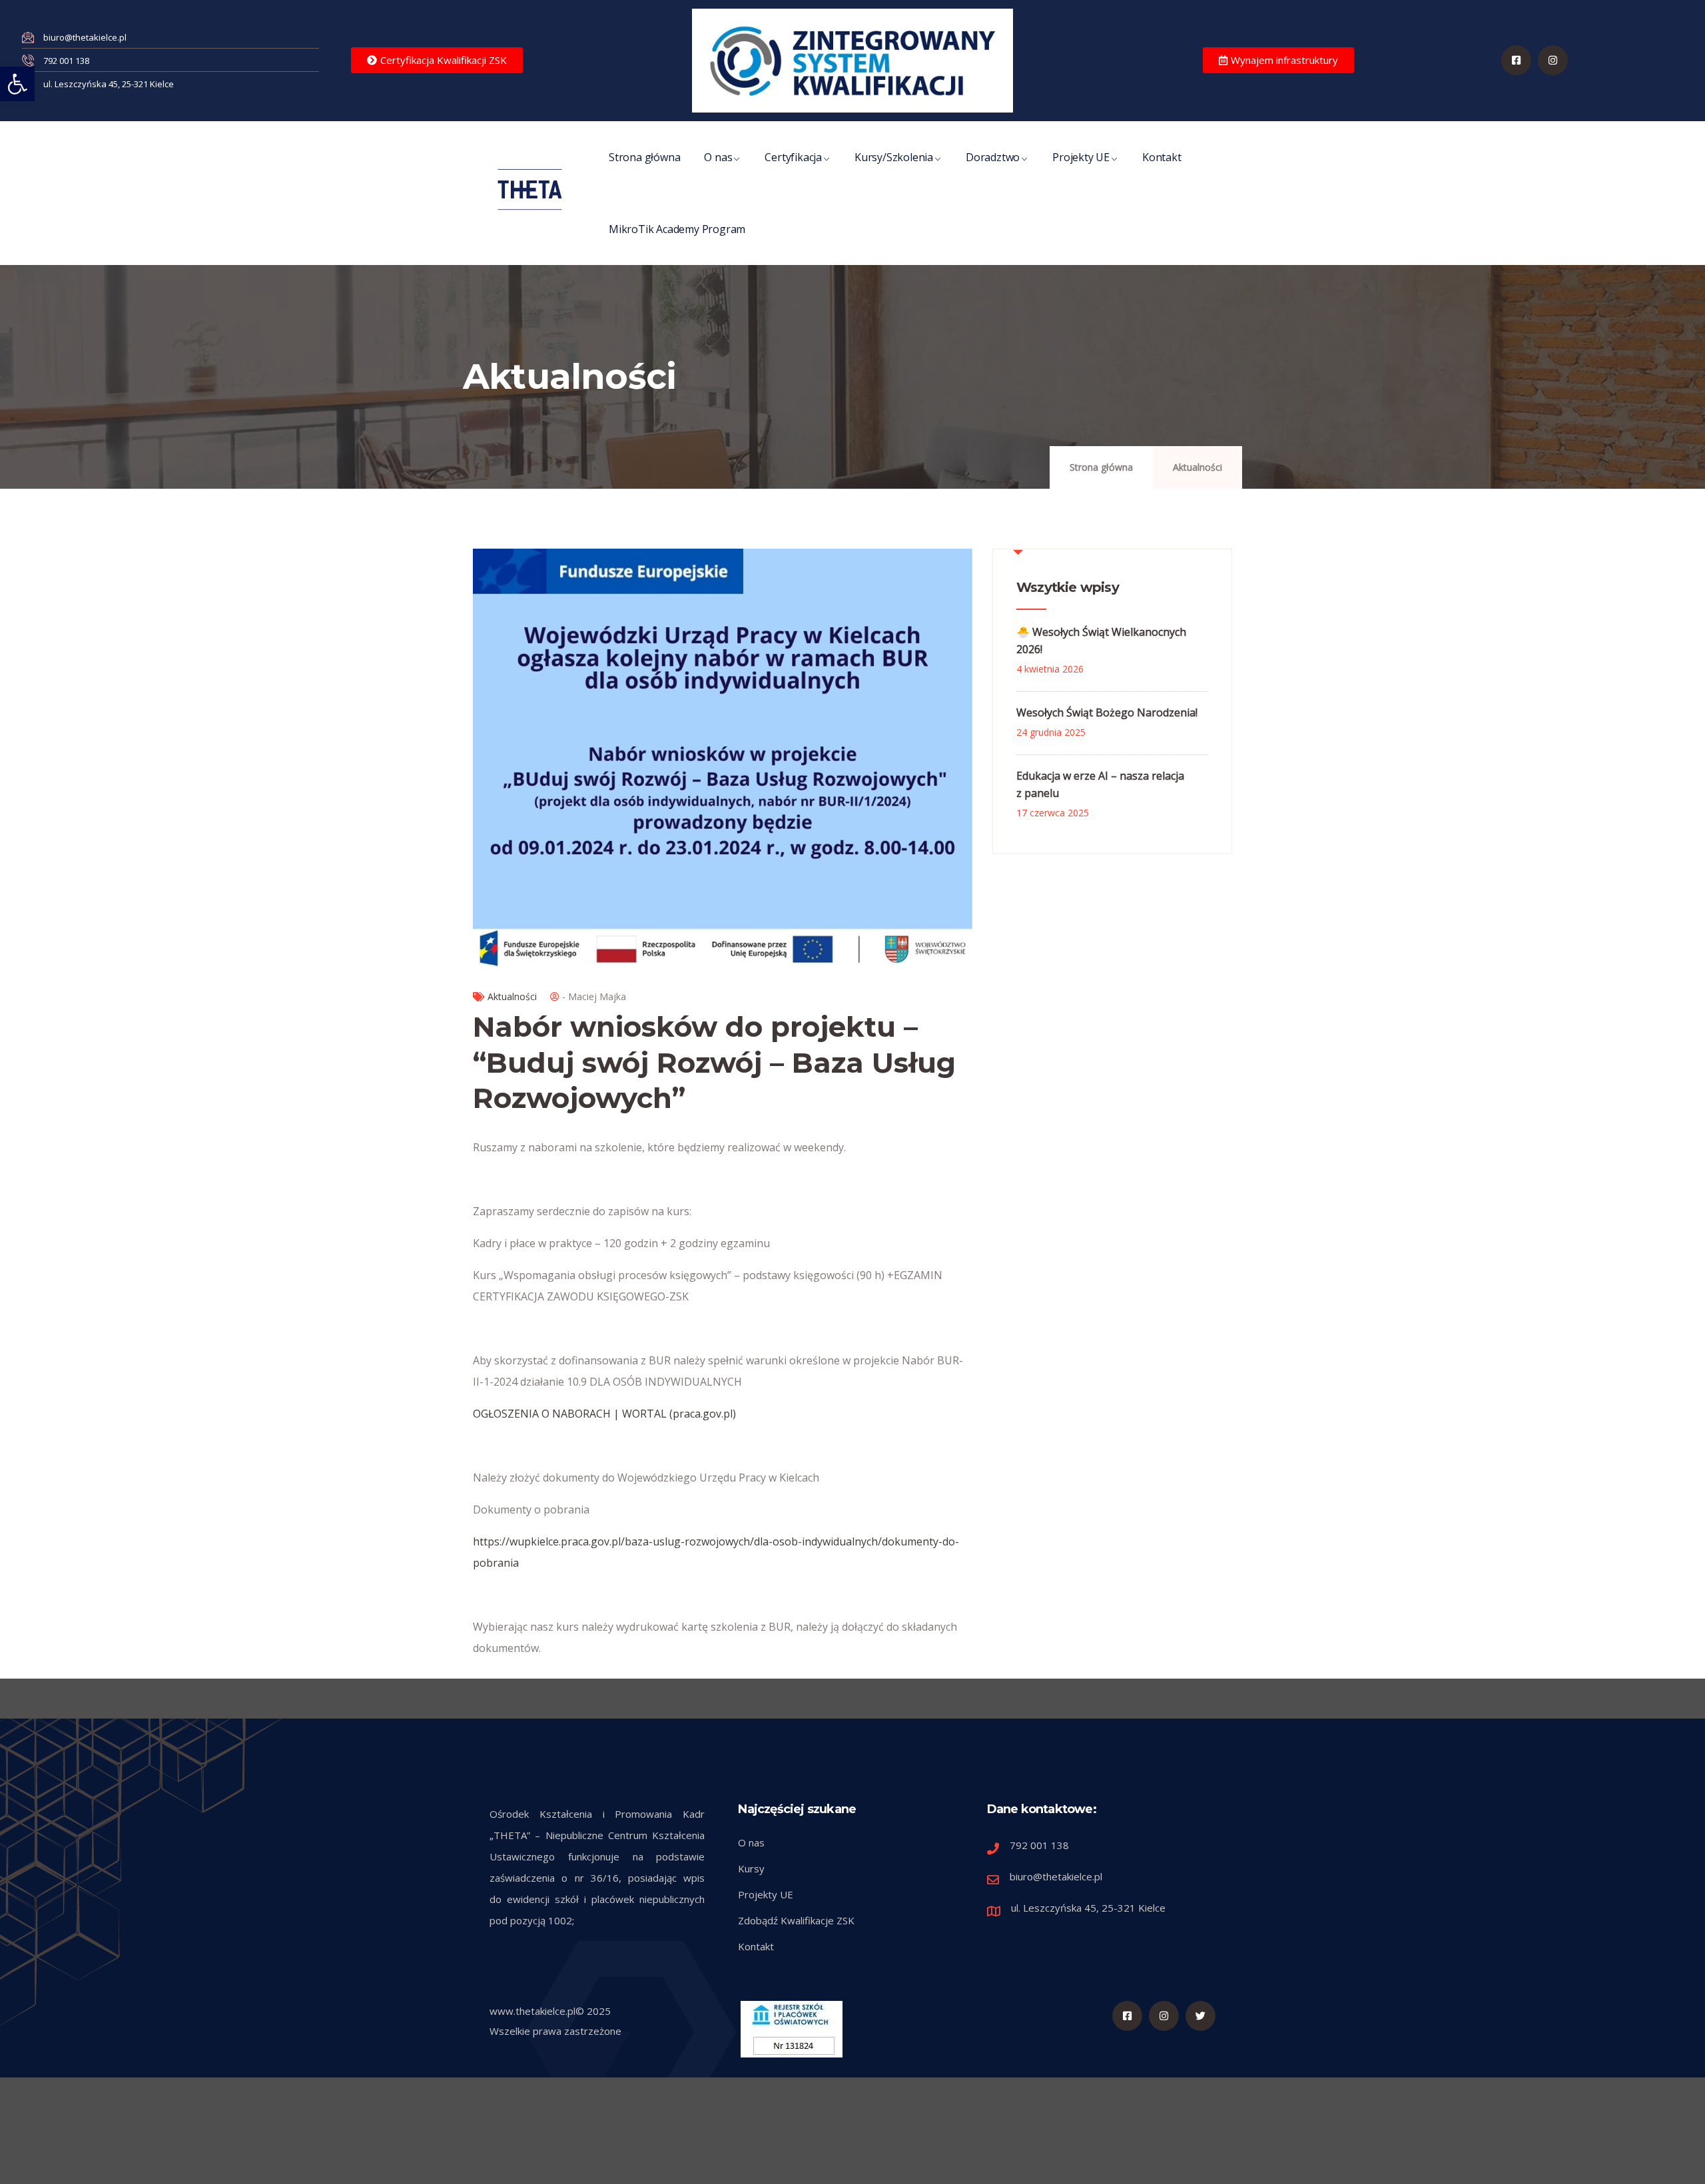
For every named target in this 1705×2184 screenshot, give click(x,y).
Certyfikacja (793, 157)
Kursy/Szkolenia (894, 157)
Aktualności (1197, 467)
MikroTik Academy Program (677, 229)
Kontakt (1162, 157)
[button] (17, 84)
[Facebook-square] (1516, 60)
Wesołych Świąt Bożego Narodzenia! (1107, 712)
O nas (718, 157)
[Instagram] (1164, 2016)
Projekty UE (1081, 157)
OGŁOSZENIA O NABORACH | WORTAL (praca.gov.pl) (604, 1414)
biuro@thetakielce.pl (1056, 1876)
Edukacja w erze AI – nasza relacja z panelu (1100, 784)
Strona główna (644, 157)
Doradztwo (993, 157)
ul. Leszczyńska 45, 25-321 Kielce (1088, 1908)
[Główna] (530, 189)
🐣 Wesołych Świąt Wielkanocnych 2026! (1101, 641)
